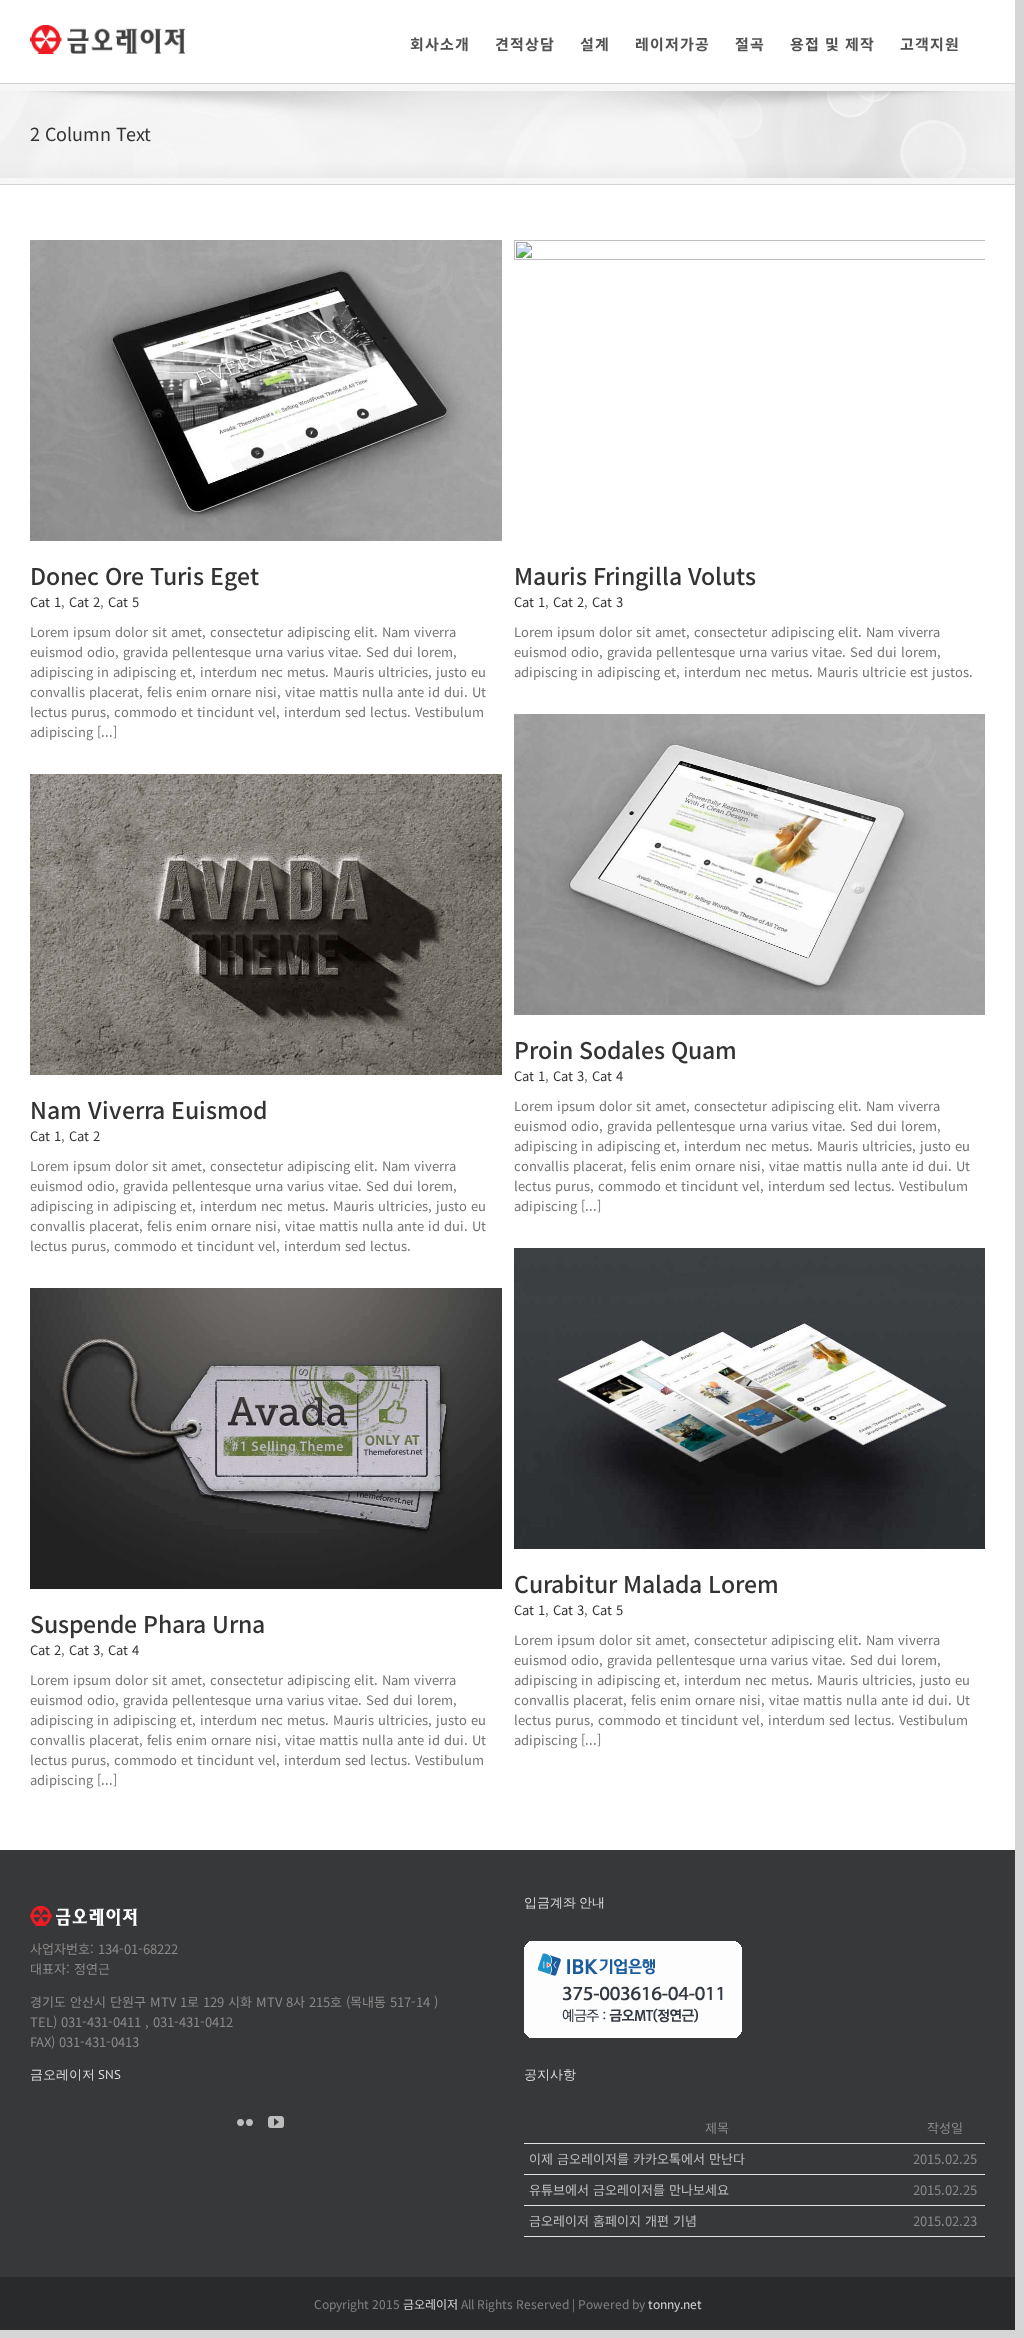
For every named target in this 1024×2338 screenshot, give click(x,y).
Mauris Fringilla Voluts (635, 575)
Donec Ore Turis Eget (144, 575)
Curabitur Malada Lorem (646, 1583)
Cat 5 (123, 601)
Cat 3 (607, 601)
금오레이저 (430, 2303)
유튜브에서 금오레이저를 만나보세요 (629, 2189)
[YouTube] (276, 2122)
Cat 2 (84, 601)
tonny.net (675, 2303)
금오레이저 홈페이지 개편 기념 (613, 2220)
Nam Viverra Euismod (148, 1109)
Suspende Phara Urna (147, 1623)
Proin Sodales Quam (625, 1049)
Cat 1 (45, 601)
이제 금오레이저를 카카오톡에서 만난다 (637, 2158)
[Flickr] (245, 2122)
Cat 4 (607, 1075)
